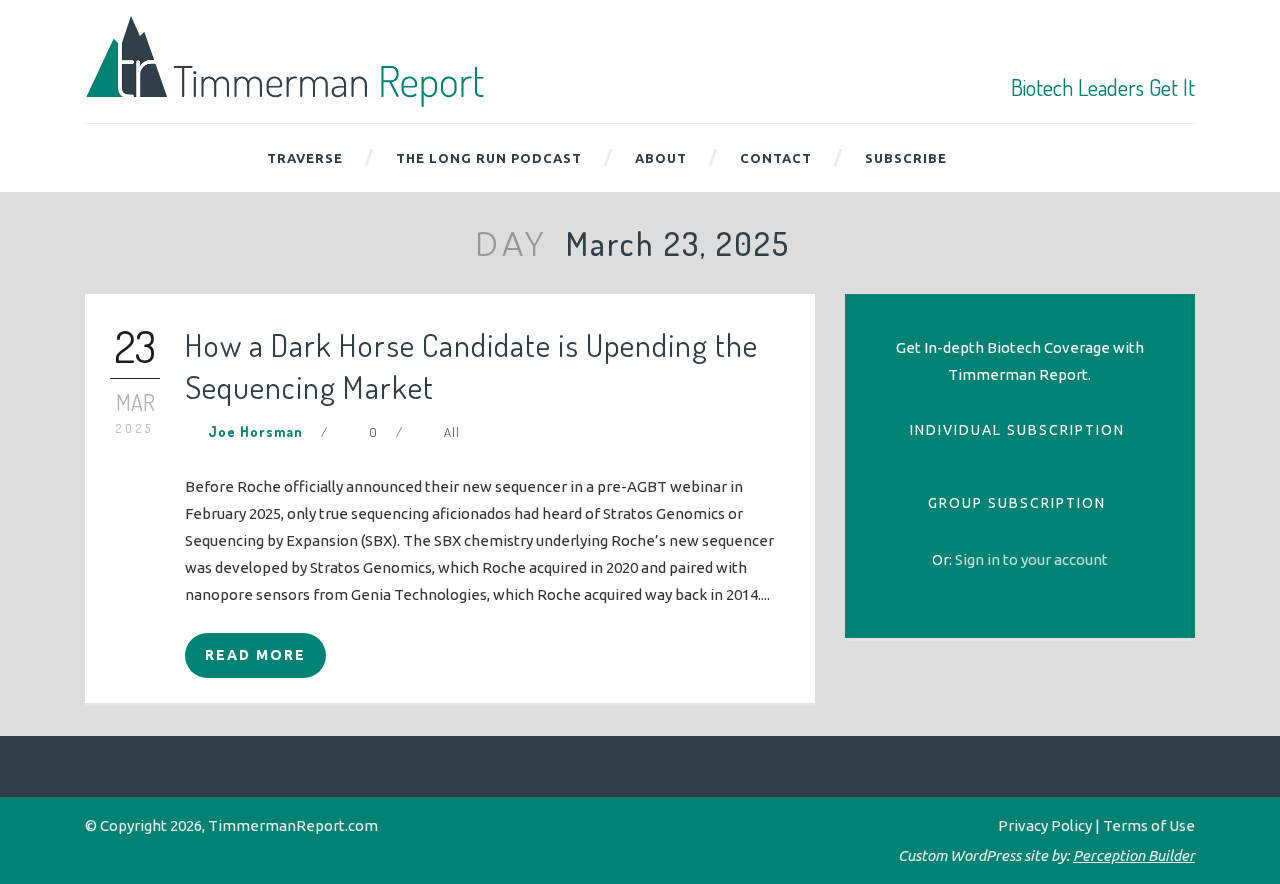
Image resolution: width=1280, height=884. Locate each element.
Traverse (305, 158)
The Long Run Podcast (489, 158)
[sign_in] (1031, 559)
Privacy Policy (1045, 825)
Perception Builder (1134, 855)
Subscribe (906, 158)
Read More (255, 655)
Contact (776, 158)
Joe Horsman (255, 431)
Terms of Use (1149, 825)
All (452, 432)
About (661, 158)
